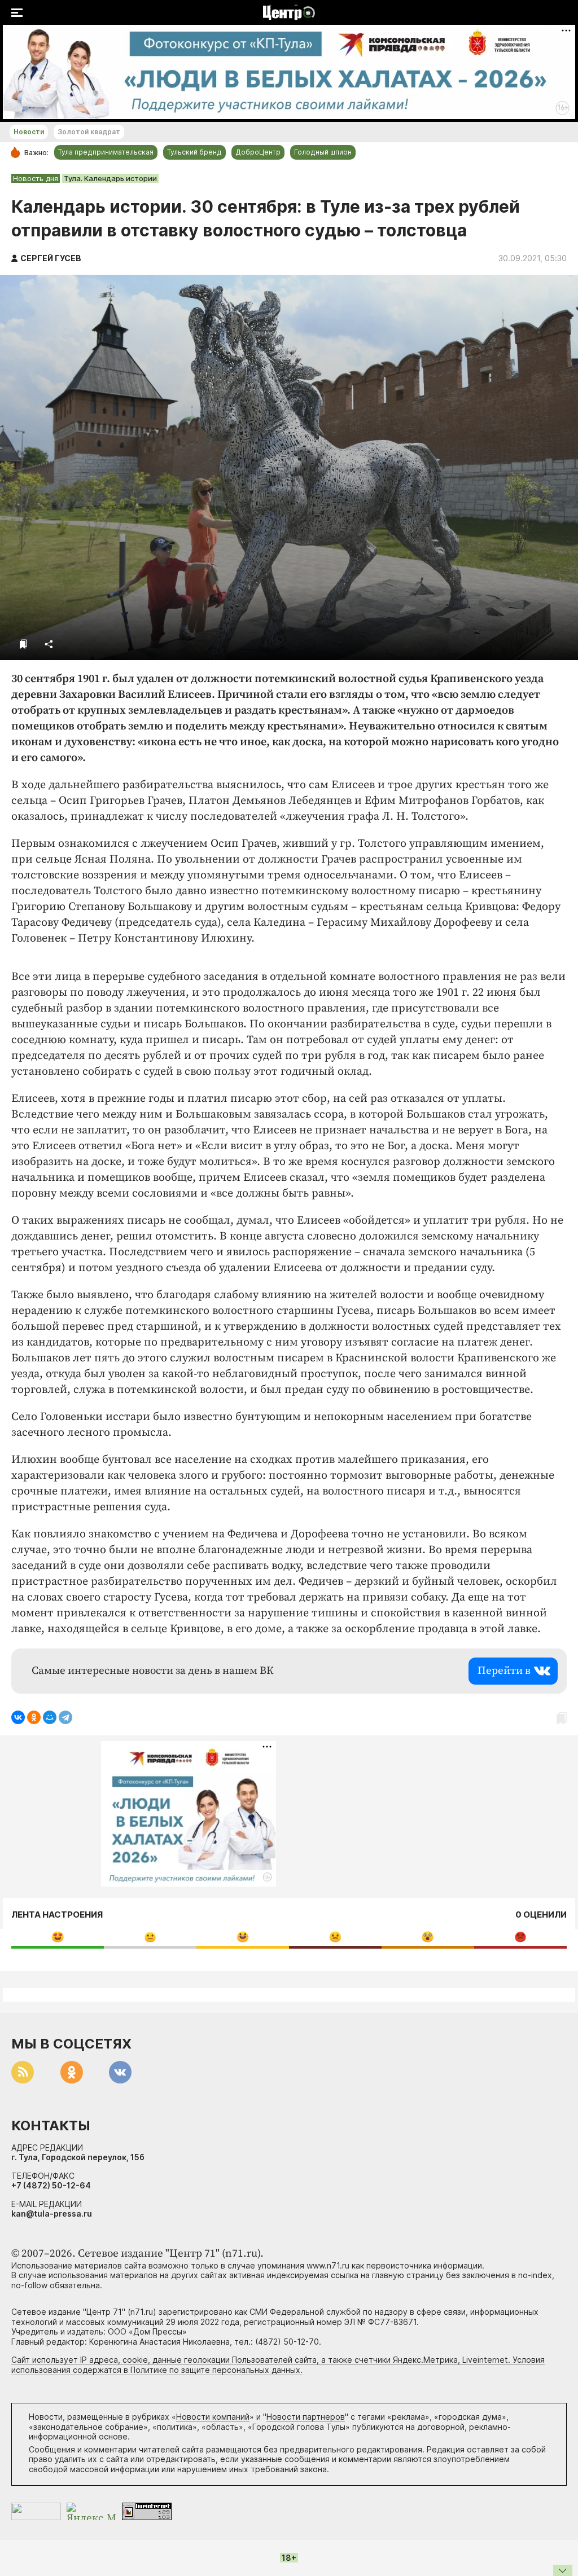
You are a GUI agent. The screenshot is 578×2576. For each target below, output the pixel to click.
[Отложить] (23, 644)
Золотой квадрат (89, 132)
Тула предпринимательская (106, 152)
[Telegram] (65, 1717)
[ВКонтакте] (18, 1717)
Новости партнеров (306, 2417)
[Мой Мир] (50, 1717)
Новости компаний (213, 2417)
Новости (29, 132)
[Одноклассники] (34, 1717)
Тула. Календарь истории (110, 178)
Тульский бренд (194, 152)
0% (58, 1937)
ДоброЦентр (258, 152)
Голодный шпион (323, 152)
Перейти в (504, 1671)
